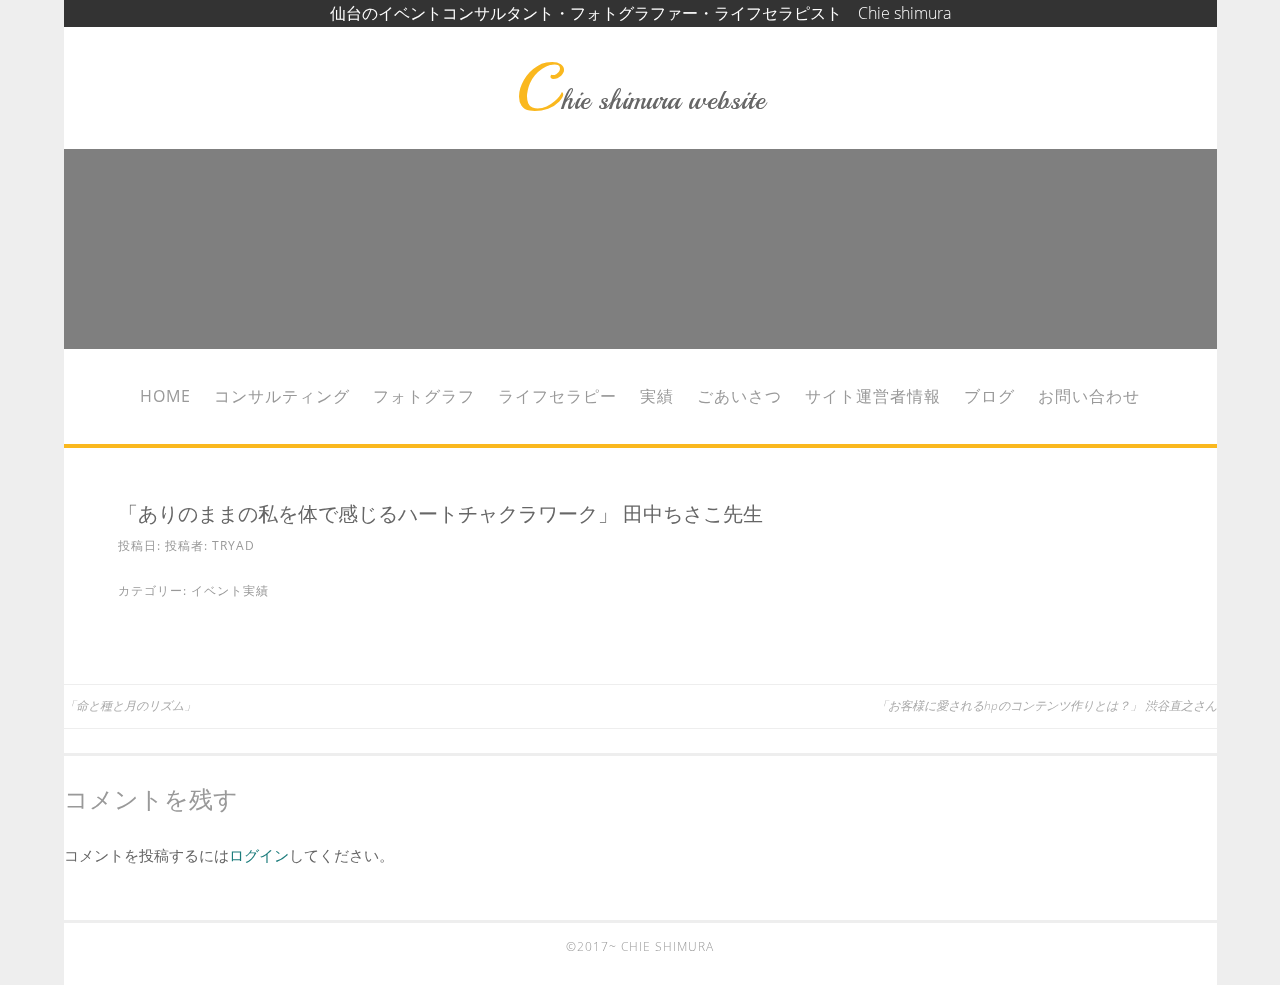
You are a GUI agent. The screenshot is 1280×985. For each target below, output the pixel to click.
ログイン (259, 855)
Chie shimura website (640, 100)
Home (165, 396)
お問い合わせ (1089, 396)
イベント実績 (230, 590)
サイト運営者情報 (873, 396)
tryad (233, 545)
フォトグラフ (424, 396)
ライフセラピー (557, 396)
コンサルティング (282, 396)
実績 (657, 396)
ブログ (989, 396)
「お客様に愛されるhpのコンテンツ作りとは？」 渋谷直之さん (1046, 705)
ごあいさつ (739, 396)
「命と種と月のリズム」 (130, 705)
